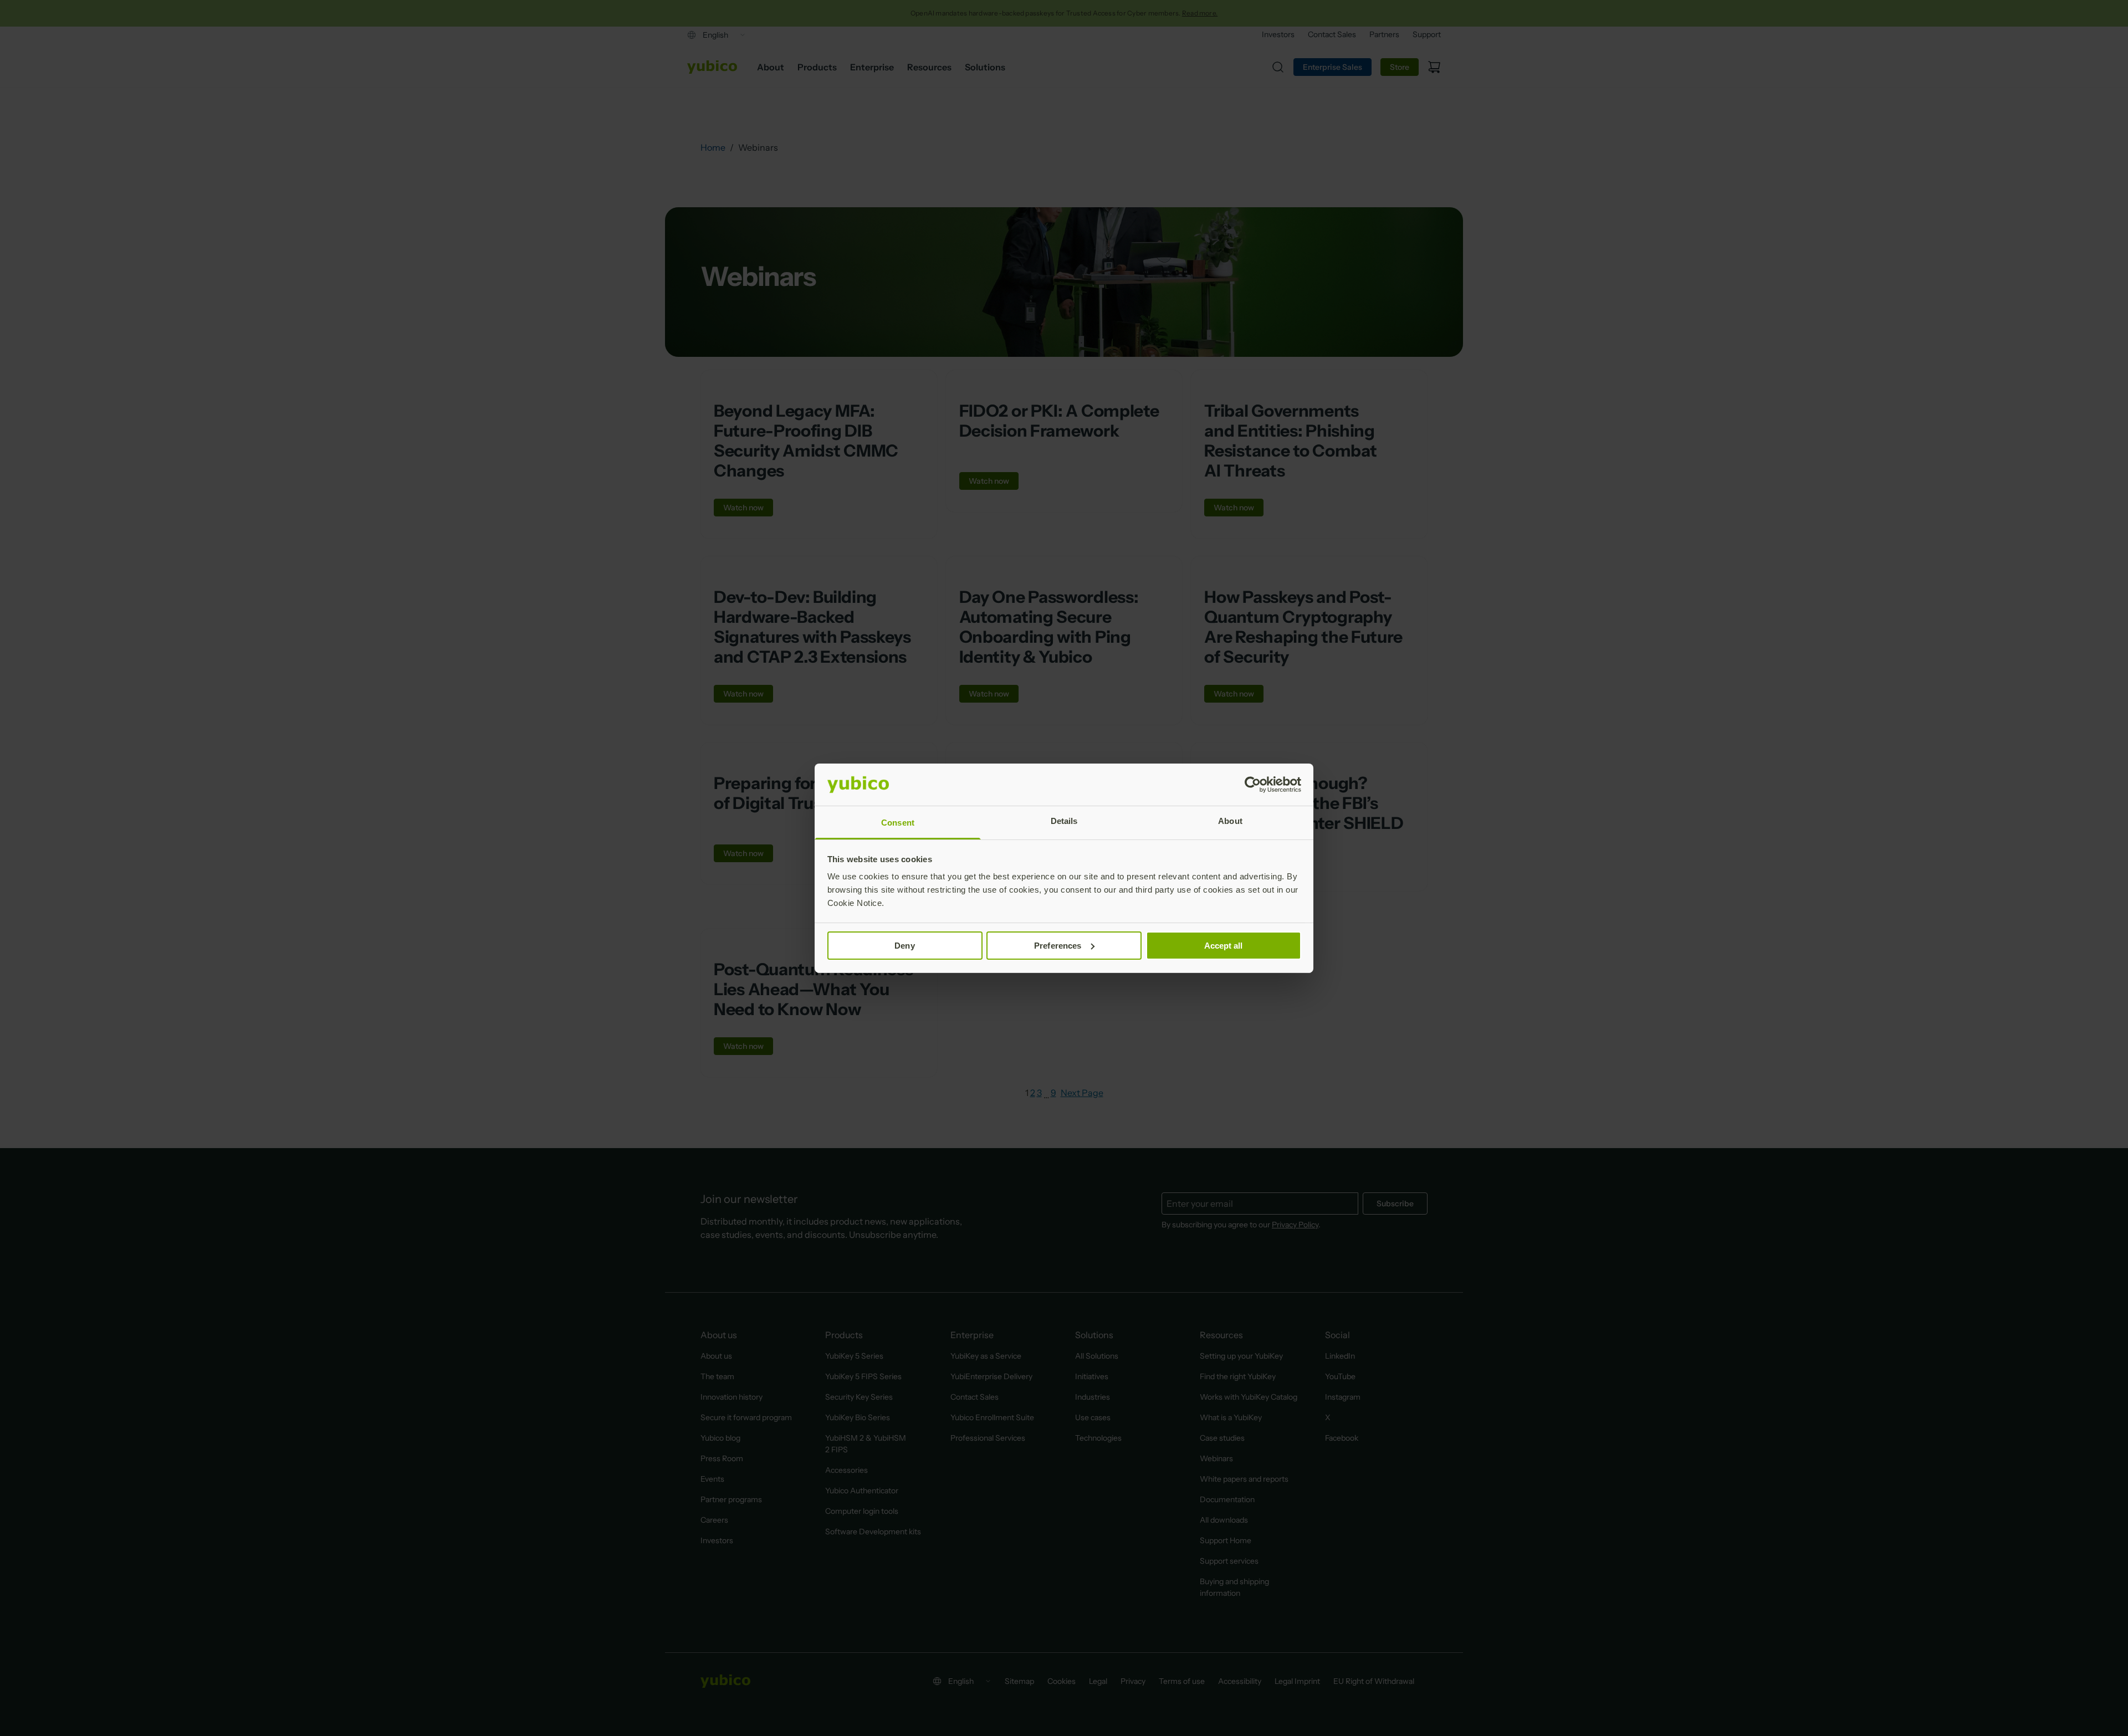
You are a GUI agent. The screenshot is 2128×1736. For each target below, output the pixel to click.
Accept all (1224, 946)
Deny (904, 946)
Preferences (1058, 946)
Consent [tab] (898, 823)
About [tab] (1230, 821)
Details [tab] (1064, 821)
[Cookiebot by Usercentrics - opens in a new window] (1253, 785)
